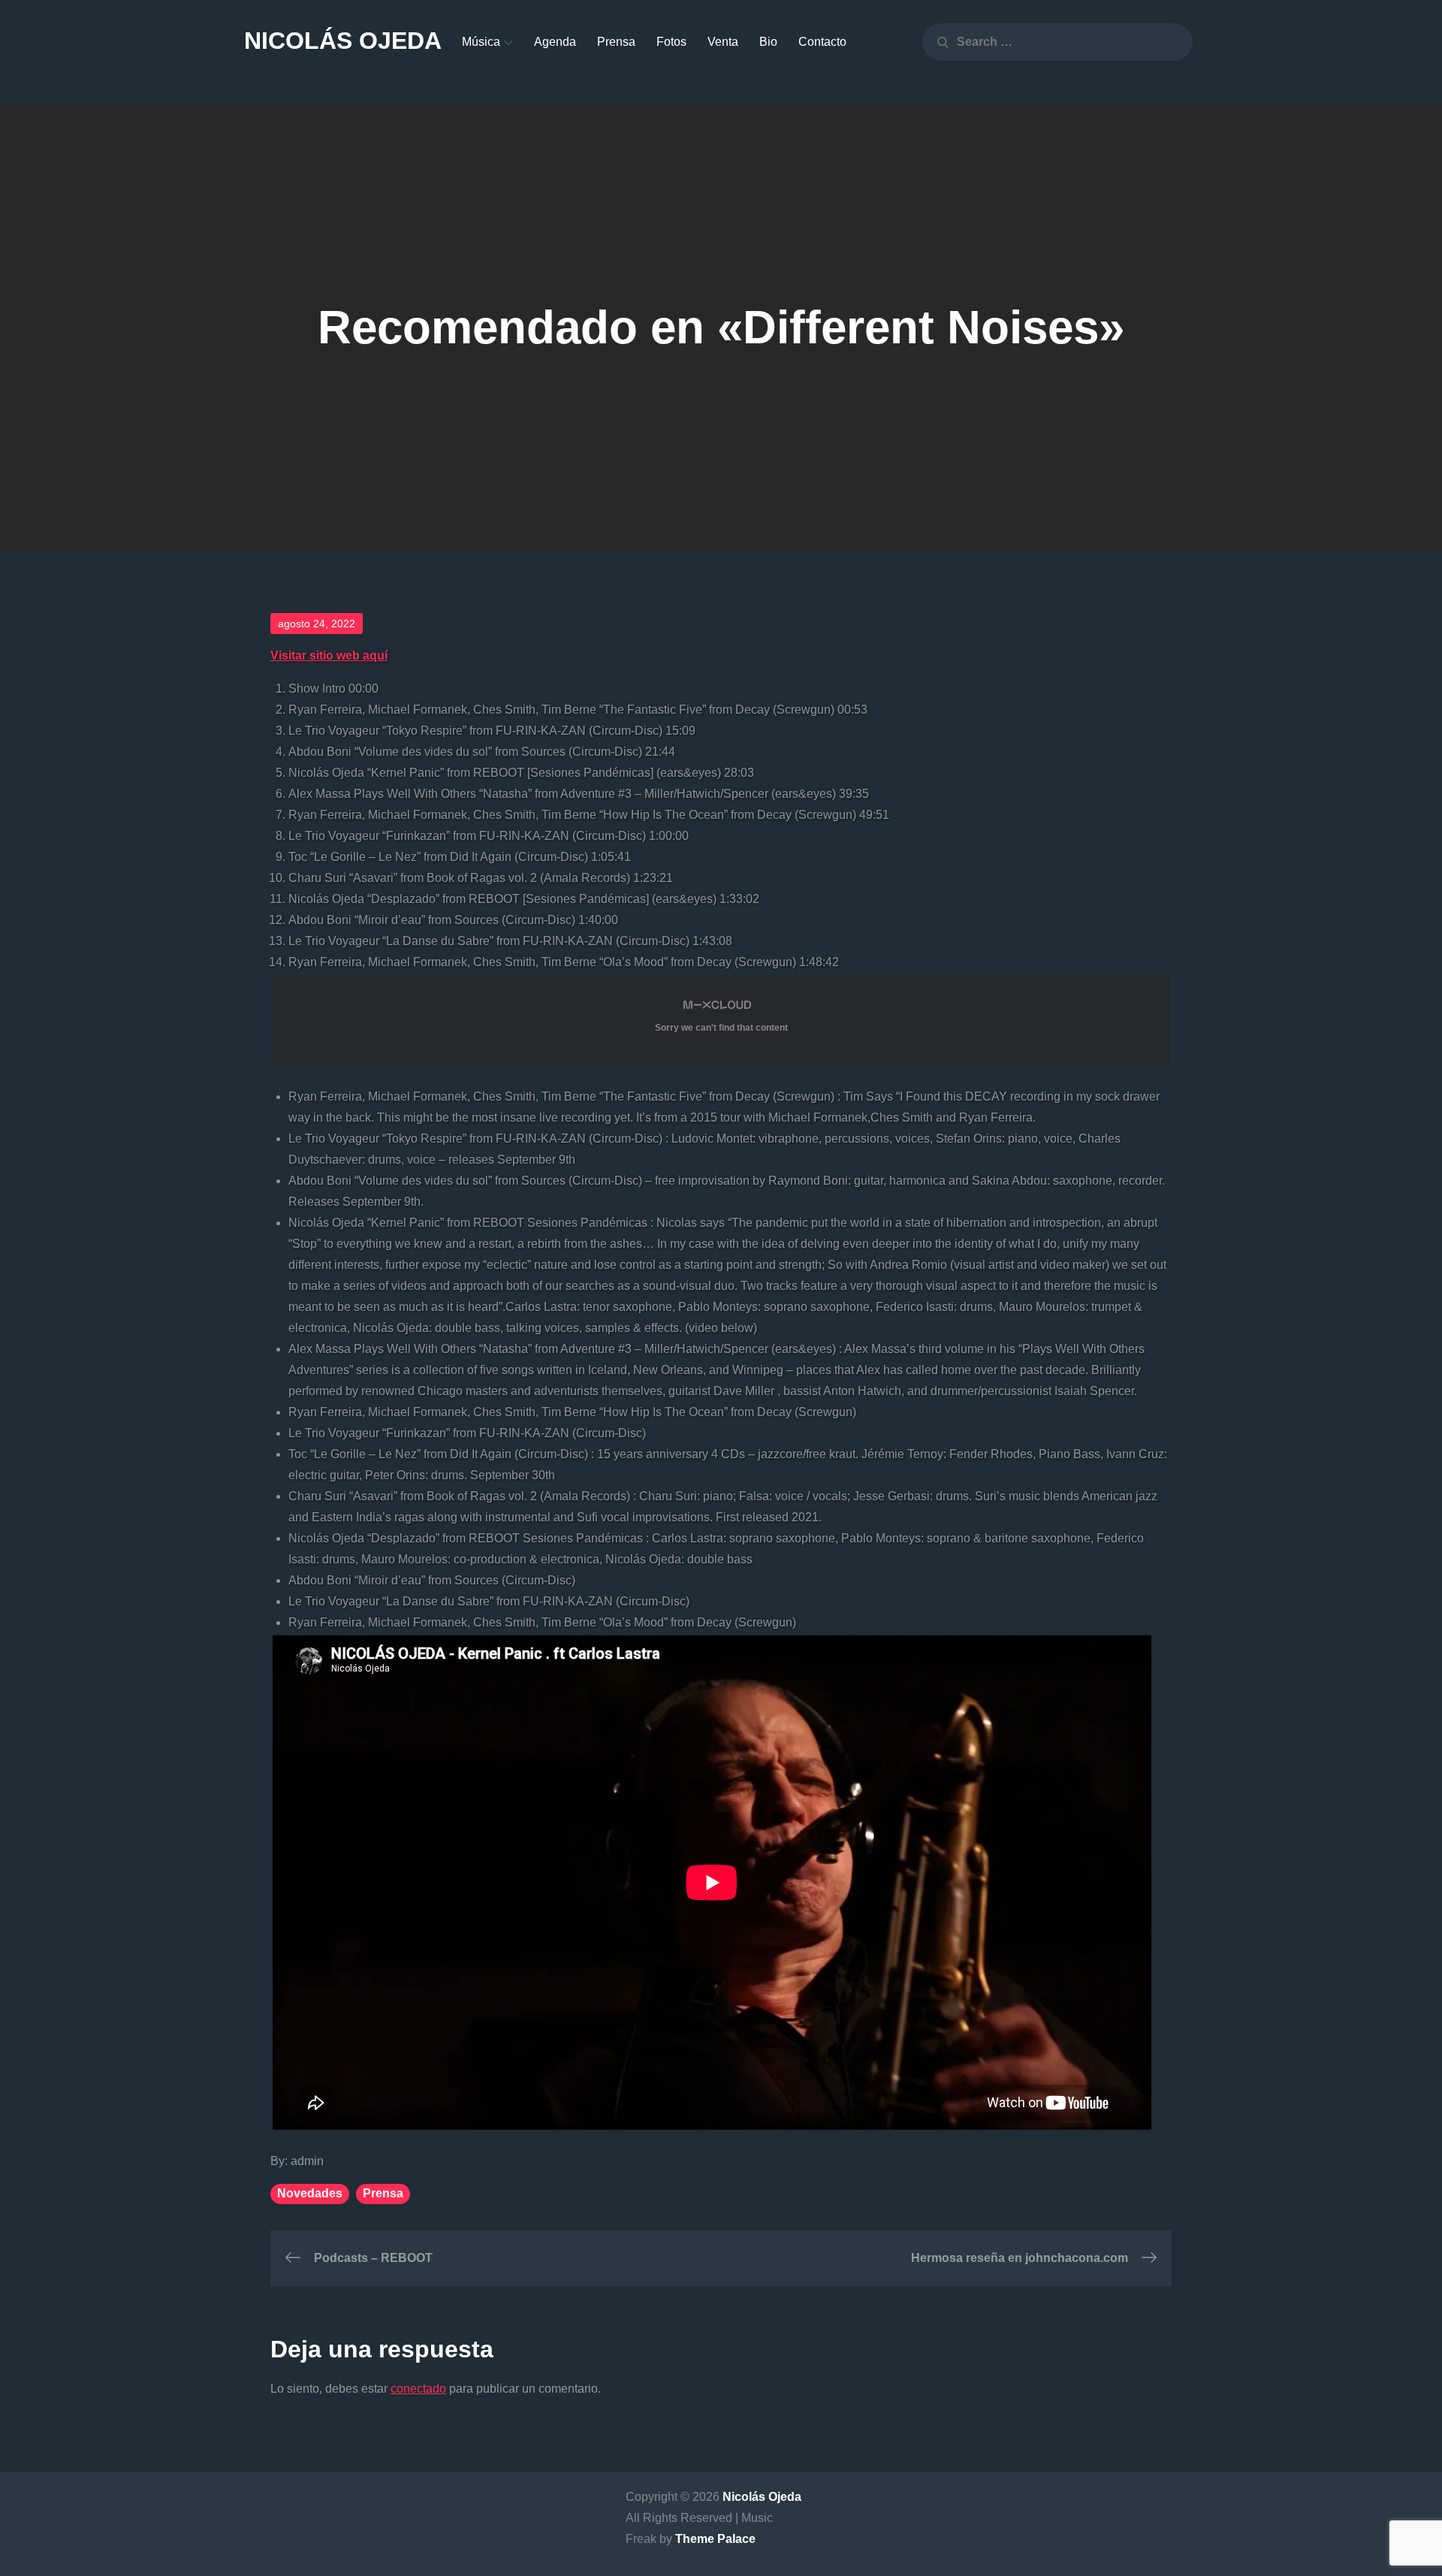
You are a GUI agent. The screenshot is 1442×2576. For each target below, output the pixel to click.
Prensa (616, 42)
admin (307, 2161)
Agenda (555, 42)
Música (481, 42)
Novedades (310, 2193)
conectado (418, 2389)
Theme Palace (715, 2539)
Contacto (822, 42)
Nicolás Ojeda (343, 41)
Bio (768, 42)
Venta (723, 42)
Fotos (671, 42)
